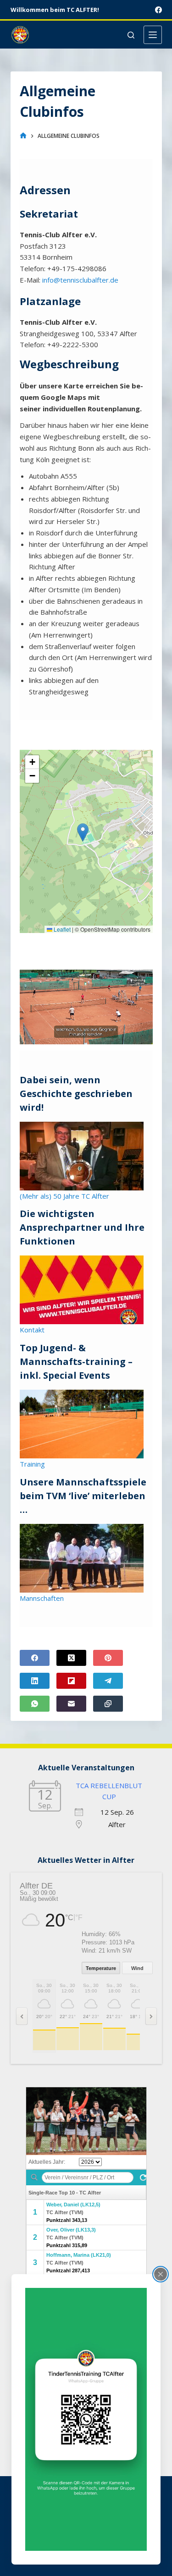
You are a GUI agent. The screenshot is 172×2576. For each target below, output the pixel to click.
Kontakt (32, 1330)
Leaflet (61, 929)
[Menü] (153, 35)
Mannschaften (42, 1598)
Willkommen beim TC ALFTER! (55, 10)
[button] (83, 832)
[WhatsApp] (35, 1704)
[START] (23, 136)
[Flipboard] (71, 1681)
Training (32, 1464)
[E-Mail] (71, 1704)
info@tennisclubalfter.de (80, 280)
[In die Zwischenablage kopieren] (108, 1704)
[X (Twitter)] (71, 1658)
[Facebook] (158, 10)
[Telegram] (108, 1681)
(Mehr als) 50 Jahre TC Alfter (64, 1196)
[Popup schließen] (161, 2274)
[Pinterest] (108, 1658)
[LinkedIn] (35, 1681)
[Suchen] (131, 35)
